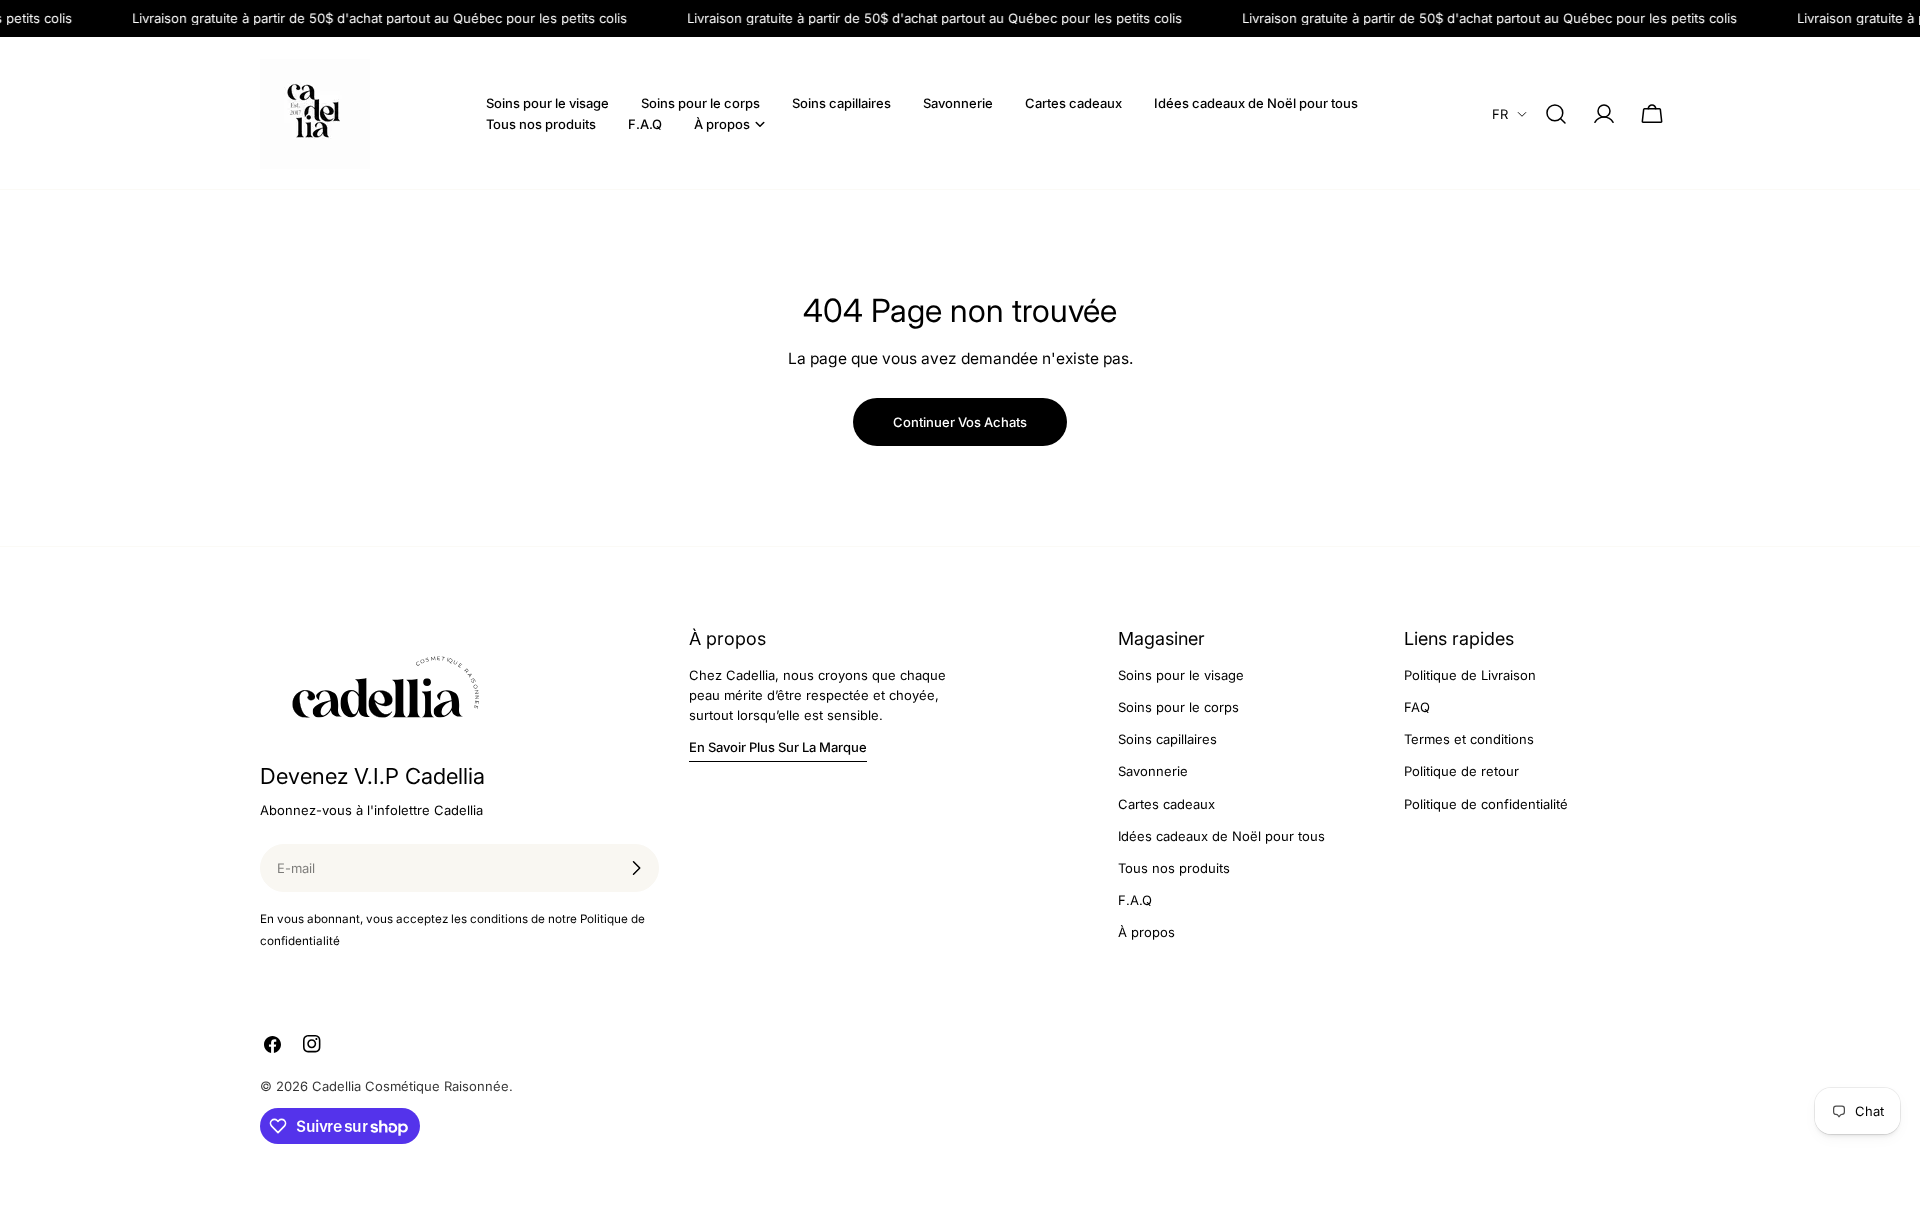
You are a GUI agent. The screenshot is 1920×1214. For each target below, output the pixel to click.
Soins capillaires (1167, 739)
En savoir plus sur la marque (778, 747)
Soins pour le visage (1181, 675)
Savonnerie (1153, 771)
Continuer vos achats (960, 422)
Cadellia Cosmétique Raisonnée (410, 1086)
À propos (1146, 932)
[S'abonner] (636, 868)
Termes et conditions (1469, 739)
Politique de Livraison (1470, 675)
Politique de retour (1461, 771)
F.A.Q (1135, 900)
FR (1500, 114)
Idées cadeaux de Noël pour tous (1221, 836)
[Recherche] (1556, 114)
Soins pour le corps (1178, 707)
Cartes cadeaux (1166, 804)
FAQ (1417, 707)
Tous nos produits (1174, 868)
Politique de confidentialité (1486, 804)
